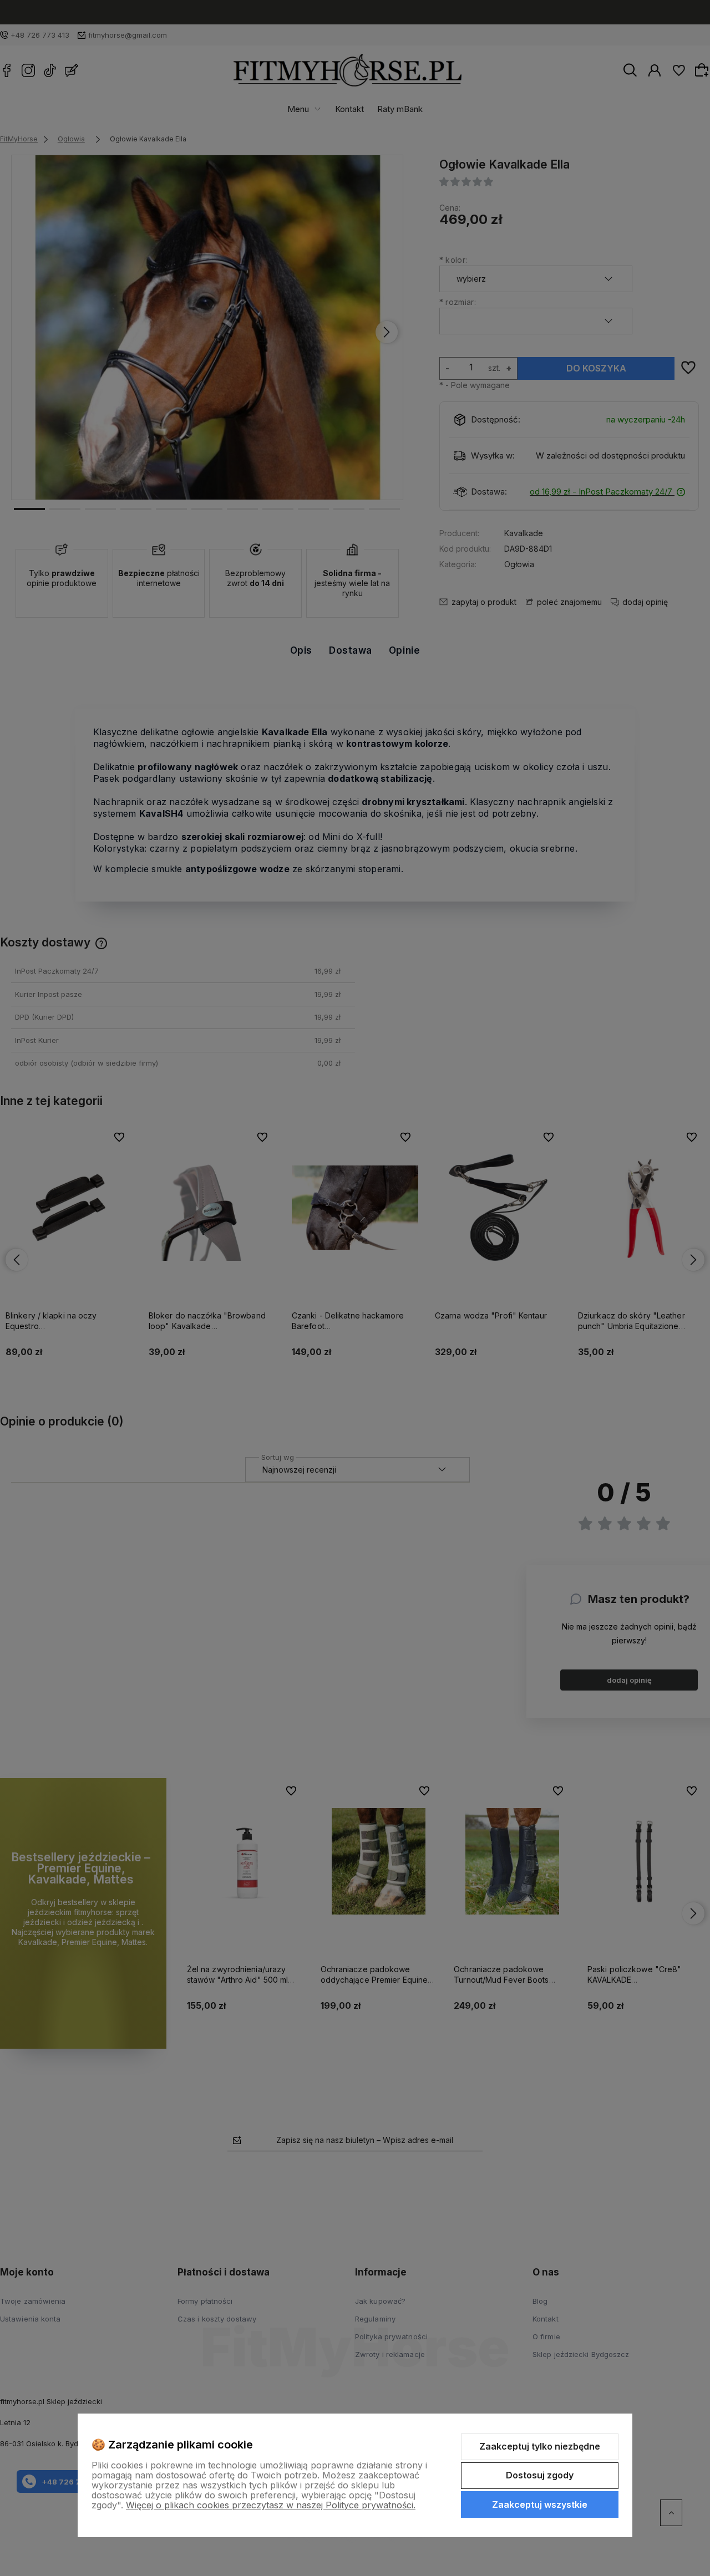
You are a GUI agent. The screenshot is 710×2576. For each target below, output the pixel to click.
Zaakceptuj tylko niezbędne (540, 2446)
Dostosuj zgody (540, 2475)
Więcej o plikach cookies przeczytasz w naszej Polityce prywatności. (271, 2505)
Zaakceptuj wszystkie (540, 2504)
